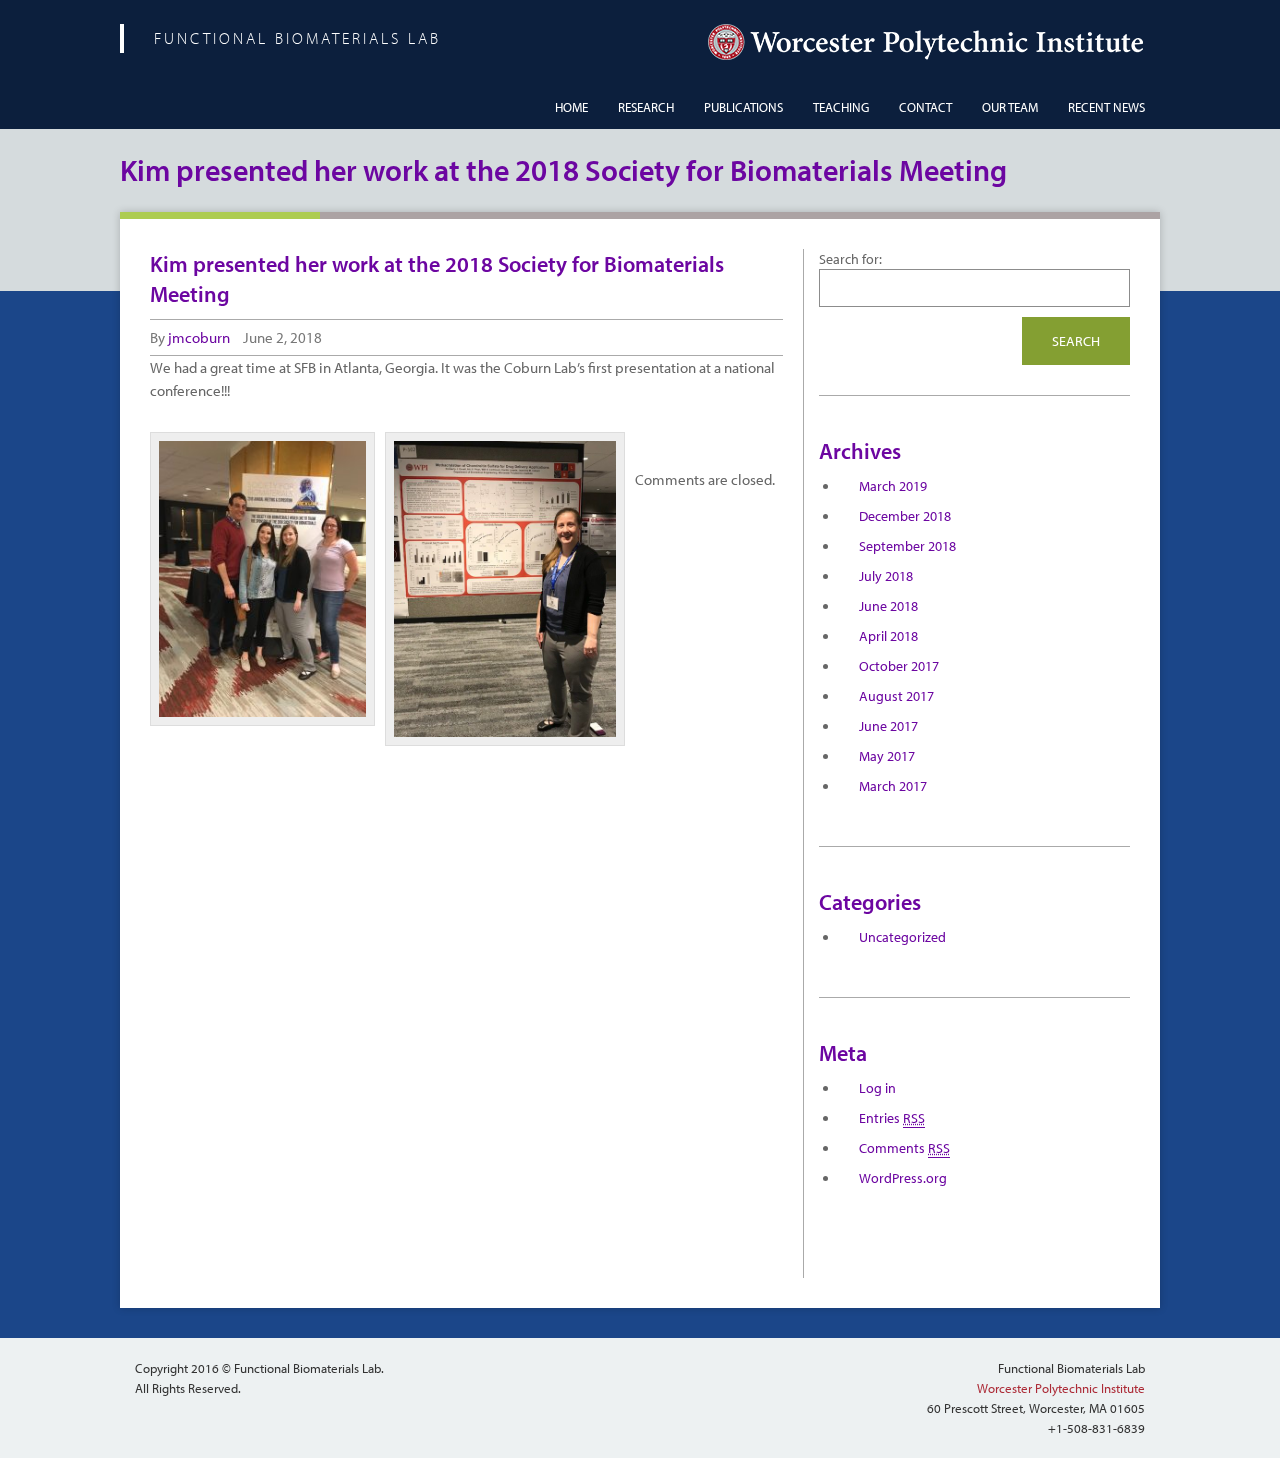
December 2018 (905, 516)
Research (646, 107)
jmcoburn (199, 337)
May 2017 (887, 756)
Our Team (1010, 107)
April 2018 (888, 636)
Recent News (1106, 107)
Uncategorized (902, 937)
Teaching (841, 107)
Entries (892, 1118)
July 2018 (886, 576)
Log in (877, 1088)
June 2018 (888, 606)
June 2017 (888, 726)
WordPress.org (903, 1178)
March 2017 (893, 786)
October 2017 (899, 666)
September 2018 (907, 546)
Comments (904, 1148)
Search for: (850, 259)
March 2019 (893, 486)
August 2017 (896, 696)
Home (571, 107)
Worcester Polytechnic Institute (1061, 1388)
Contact (925, 107)
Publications (743, 107)
